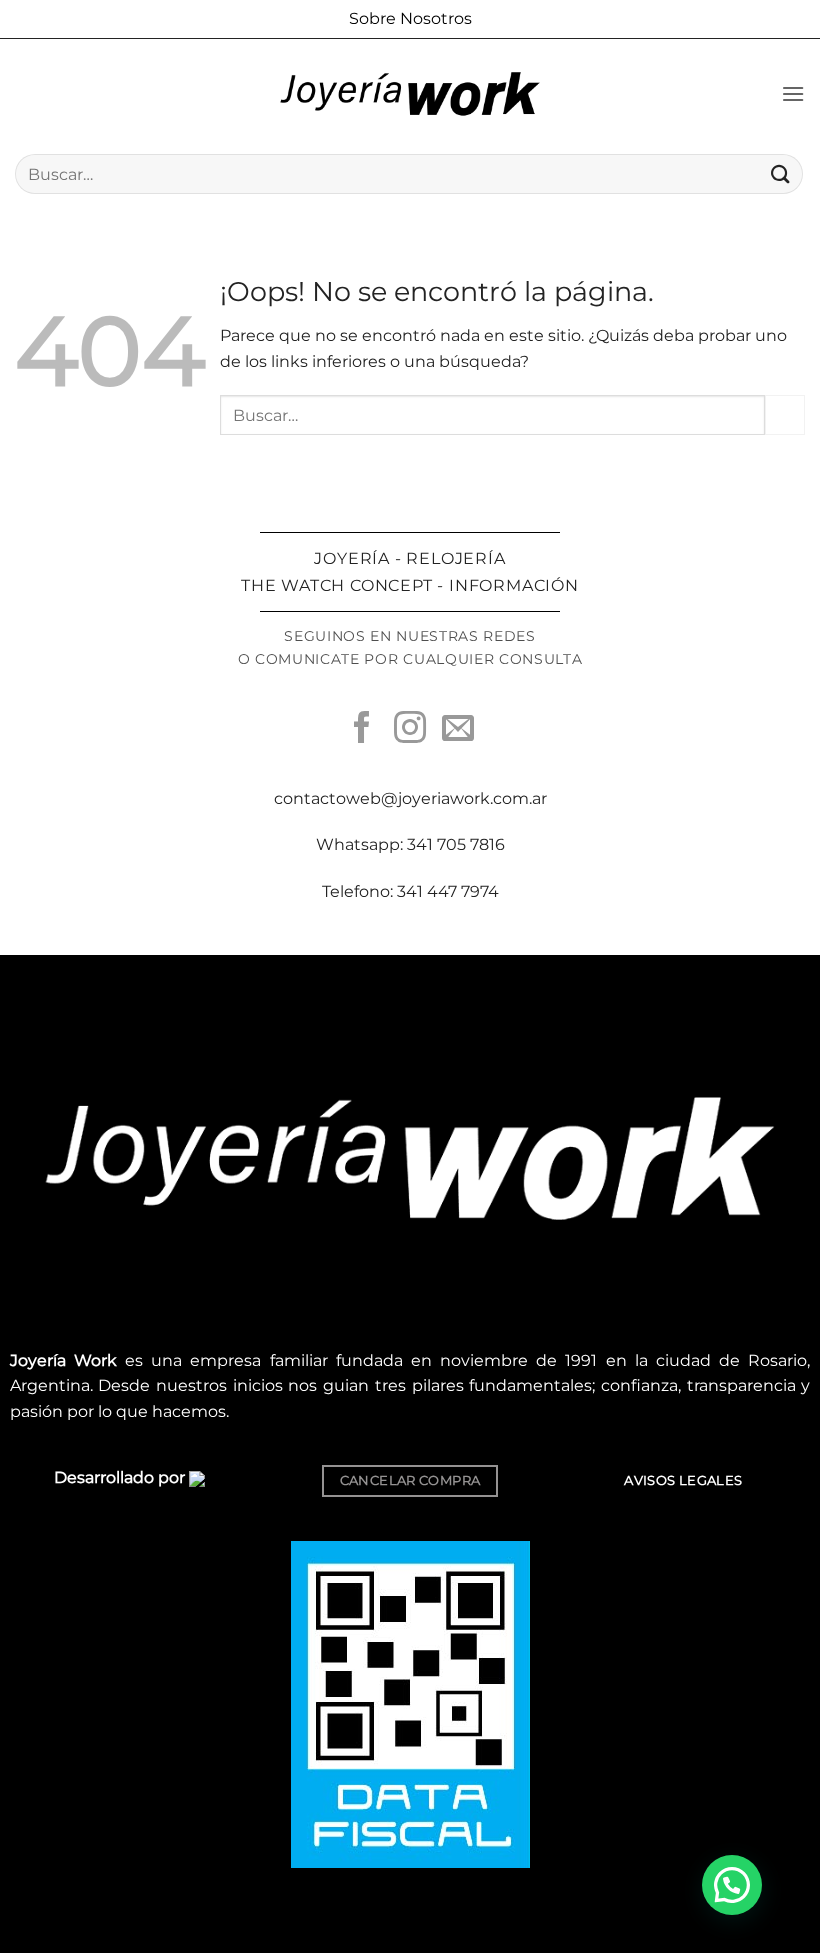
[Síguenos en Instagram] (410, 730)
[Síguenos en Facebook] (362, 730)
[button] (793, 93)
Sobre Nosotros (410, 18)
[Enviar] (781, 173)
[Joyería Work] (410, 94)
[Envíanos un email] (458, 730)
